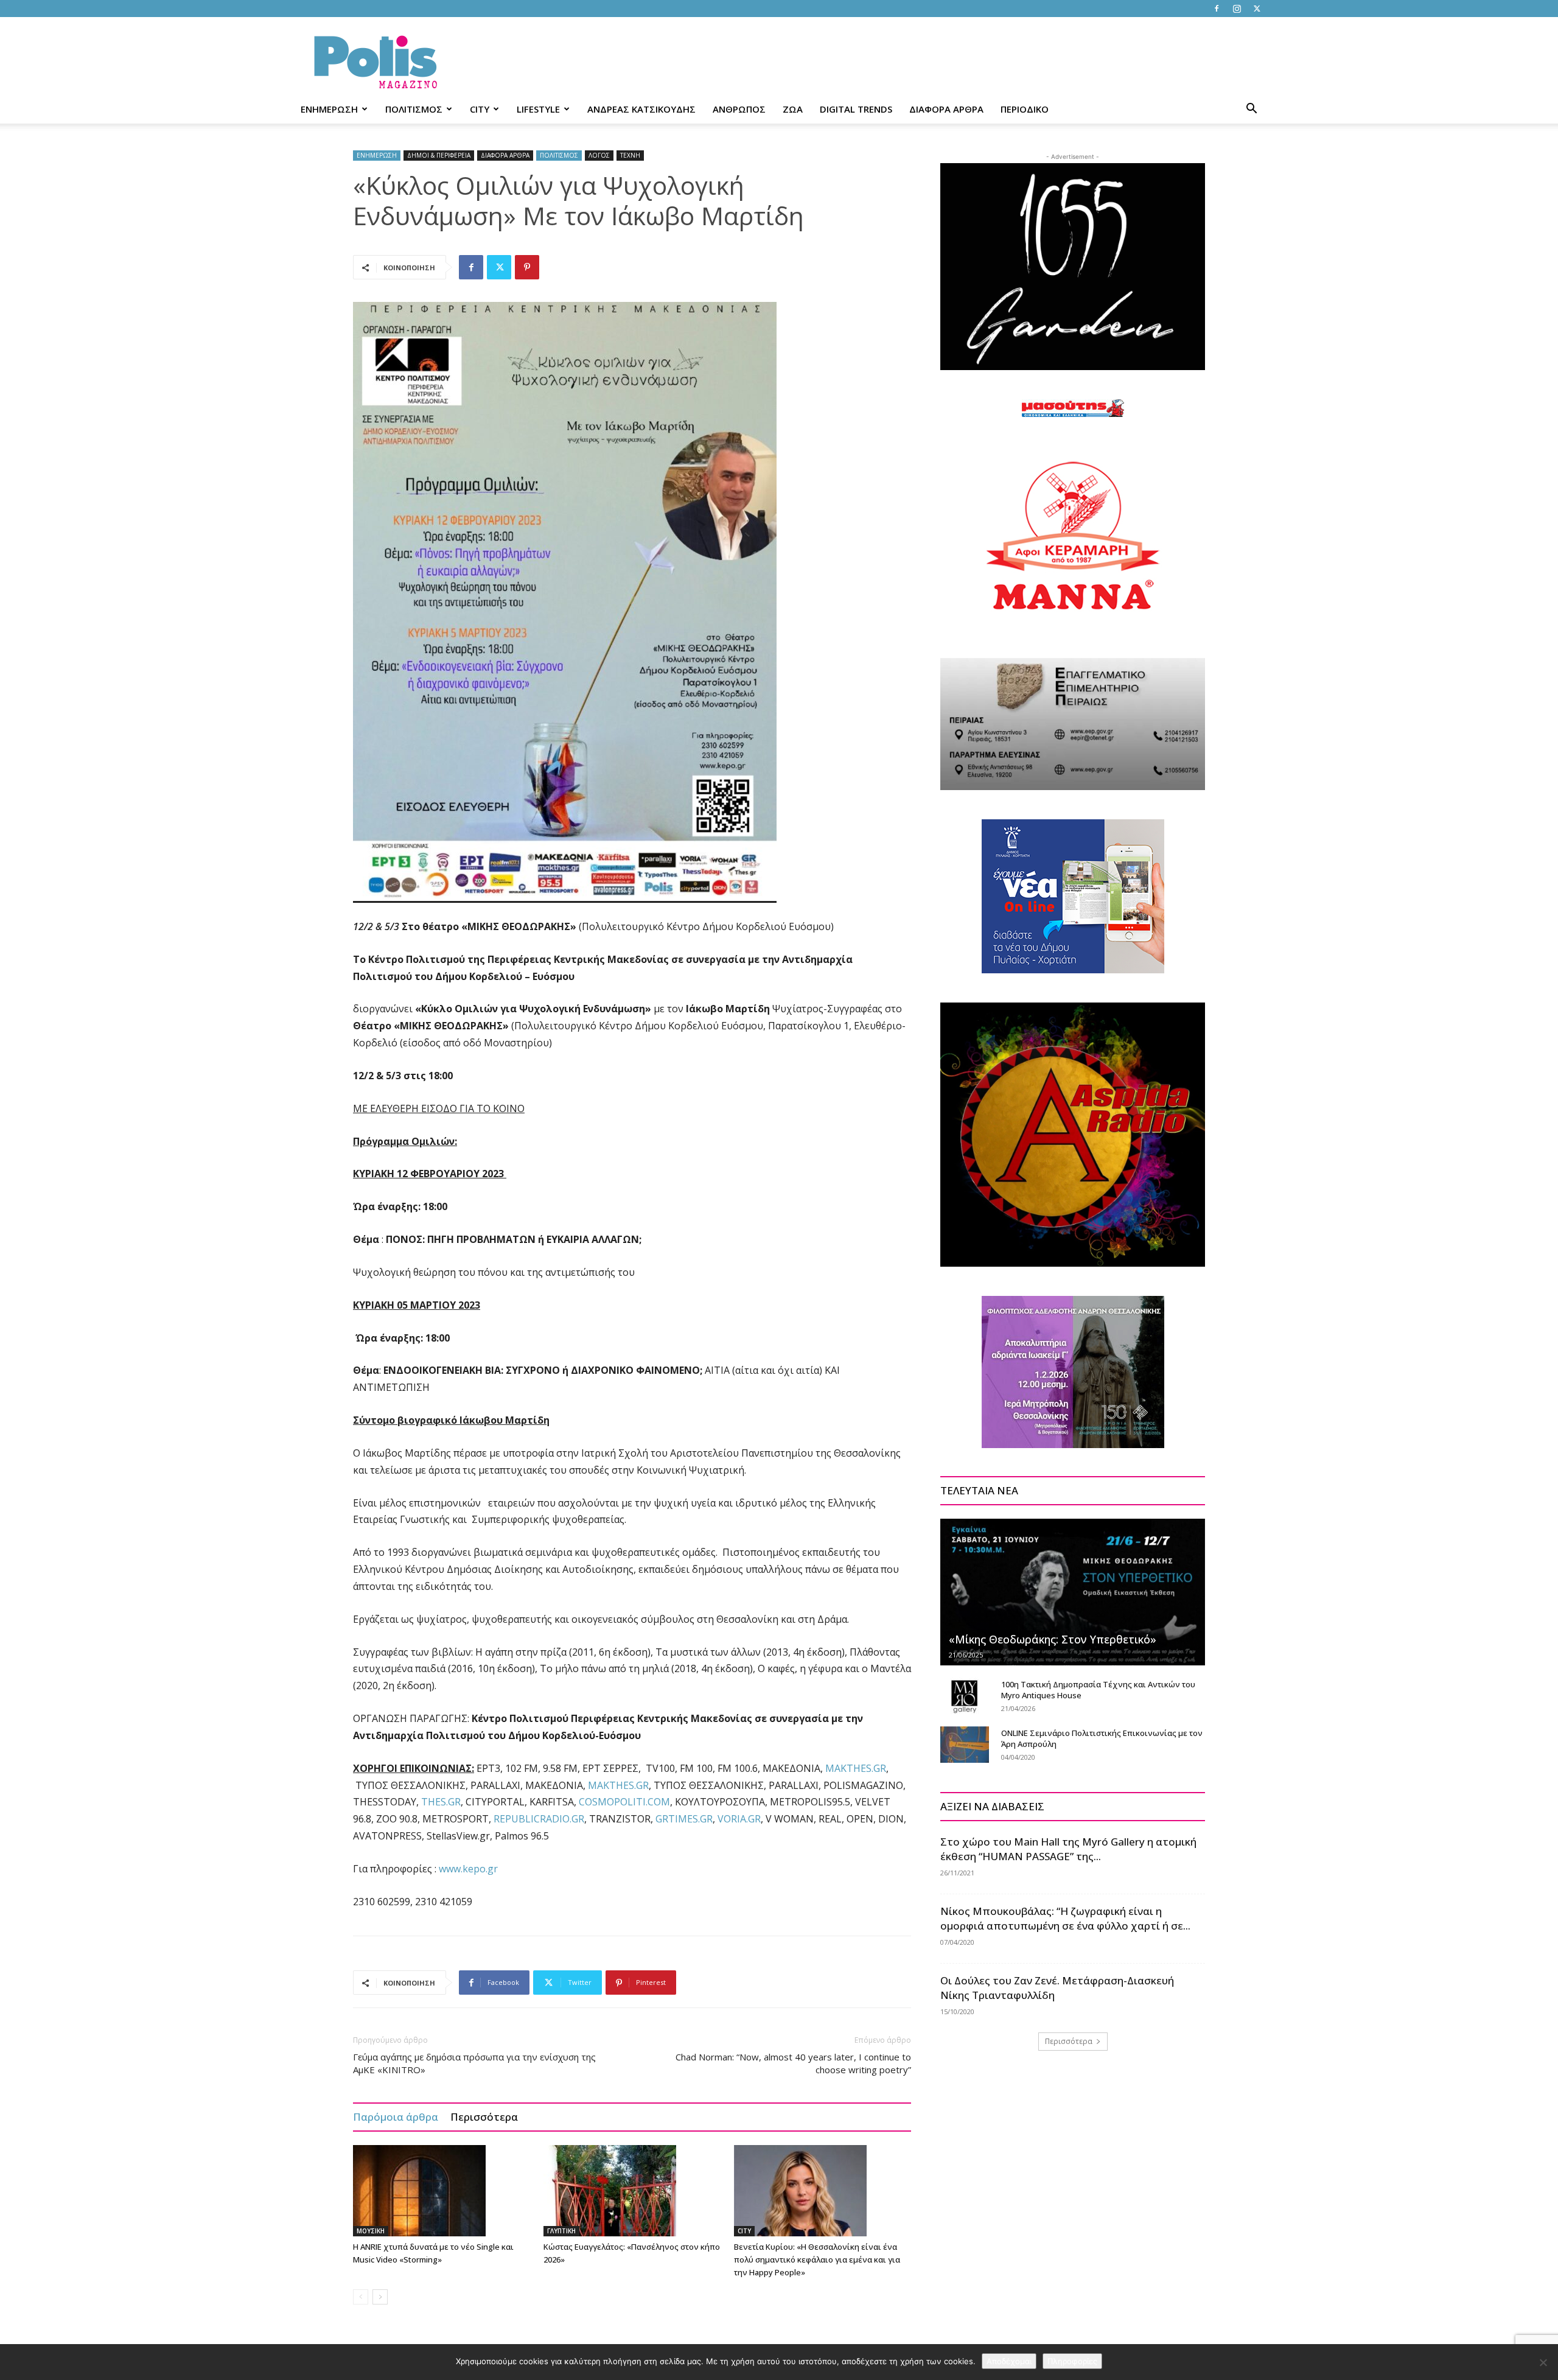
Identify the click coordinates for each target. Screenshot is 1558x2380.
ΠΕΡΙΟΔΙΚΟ (1025, 109)
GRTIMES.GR (684, 1819)
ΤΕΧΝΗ (630, 155)
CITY (480, 109)
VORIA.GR (739, 1819)
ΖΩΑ (793, 109)
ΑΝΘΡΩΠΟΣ (739, 109)
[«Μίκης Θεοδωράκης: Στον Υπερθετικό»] (1073, 1592)
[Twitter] (1257, 9)
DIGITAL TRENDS (856, 109)
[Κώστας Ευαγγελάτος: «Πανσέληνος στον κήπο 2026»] (632, 2191)
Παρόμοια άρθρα (396, 2117)
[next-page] (380, 2297)
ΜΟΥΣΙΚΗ (371, 2231)
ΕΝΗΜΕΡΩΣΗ (329, 109)
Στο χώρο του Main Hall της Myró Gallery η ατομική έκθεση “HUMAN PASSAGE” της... (1068, 1849)
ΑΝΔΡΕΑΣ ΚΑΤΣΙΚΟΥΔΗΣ (641, 109)
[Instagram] (1237, 9)
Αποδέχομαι (1009, 2361)
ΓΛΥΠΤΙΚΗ (561, 2231)
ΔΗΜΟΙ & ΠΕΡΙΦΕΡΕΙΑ (439, 155)
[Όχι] (1543, 2362)
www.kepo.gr (468, 1869)
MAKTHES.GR (856, 1768)
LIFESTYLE (538, 109)
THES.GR (441, 1802)
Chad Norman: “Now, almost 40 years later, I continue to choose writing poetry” (793, 2063)
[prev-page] (361, 2297)
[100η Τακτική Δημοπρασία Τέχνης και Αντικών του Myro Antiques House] (965, 1696)
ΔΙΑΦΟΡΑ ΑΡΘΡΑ (946, 109)
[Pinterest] (527, 267)
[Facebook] (1217, 9)
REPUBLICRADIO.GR (539, 1819)
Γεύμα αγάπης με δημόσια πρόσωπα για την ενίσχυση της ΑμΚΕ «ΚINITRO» (474, 2063)
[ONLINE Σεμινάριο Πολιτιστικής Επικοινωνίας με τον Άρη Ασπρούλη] (965, 1745)
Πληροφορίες (1072, 2361)
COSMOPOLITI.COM (624, 1802)
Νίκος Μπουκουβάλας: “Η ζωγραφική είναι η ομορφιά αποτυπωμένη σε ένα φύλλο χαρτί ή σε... (1065, 1918)
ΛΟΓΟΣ (599, 155)
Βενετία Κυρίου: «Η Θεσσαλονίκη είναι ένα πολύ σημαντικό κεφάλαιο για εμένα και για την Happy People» (817, 2259)
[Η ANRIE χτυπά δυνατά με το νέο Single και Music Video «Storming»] (442, 2191)
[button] (1251, 110)
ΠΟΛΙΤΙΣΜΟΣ (414, 109)
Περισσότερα (484, 2117)
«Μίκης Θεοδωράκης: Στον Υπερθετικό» (1053, 1639)
